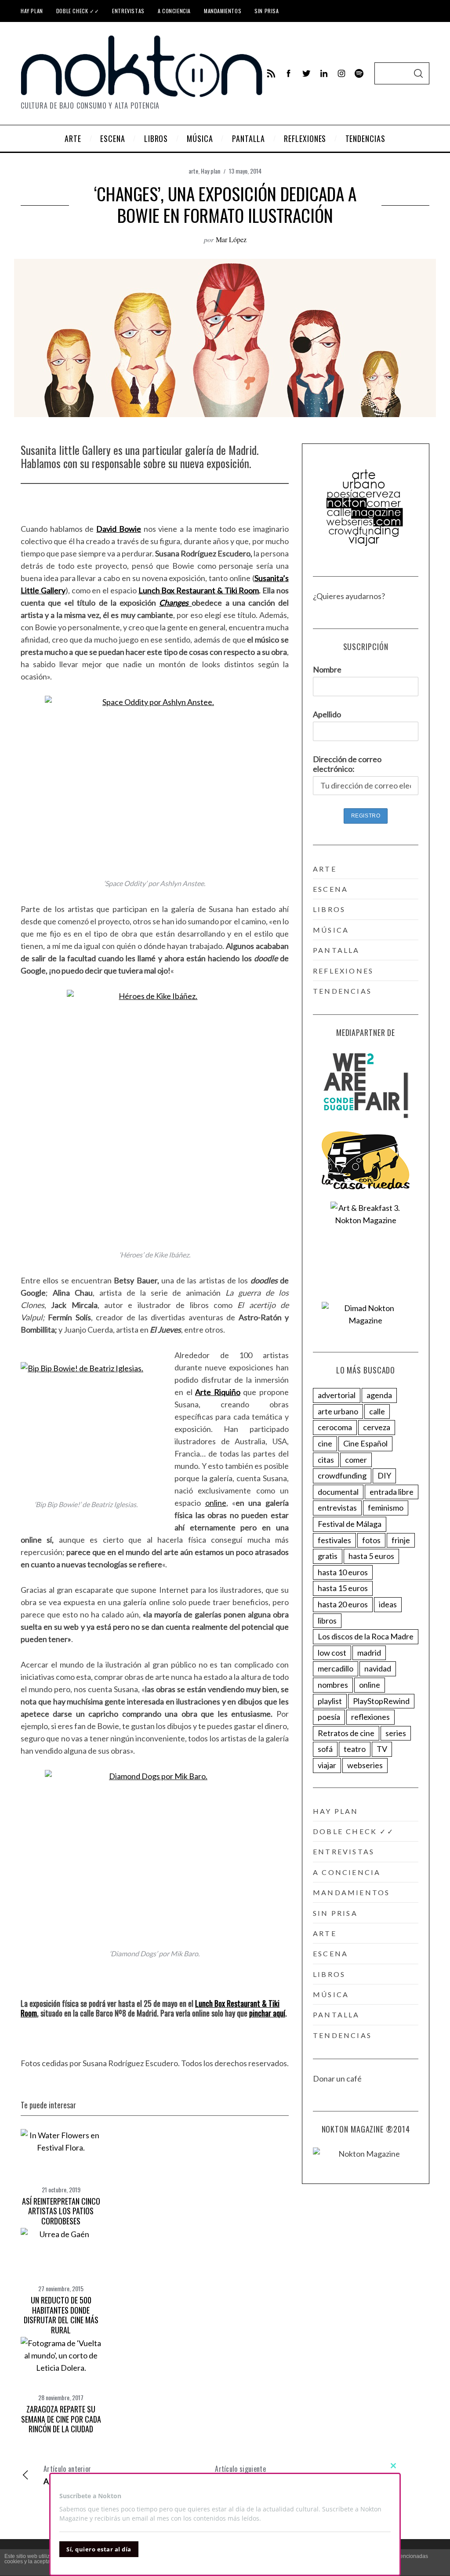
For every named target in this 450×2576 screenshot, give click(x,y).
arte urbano (338, 1411)
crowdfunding (342, 1475)
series (396, 1733)
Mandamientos (223, 11)
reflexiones (343, 971)
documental (338, 1492)
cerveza (377, 1427)
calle (377, 1411)
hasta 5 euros (371, 1556)
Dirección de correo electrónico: (347, 764)
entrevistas (337, 1508)
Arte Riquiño (218, 1392)
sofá (325, 1749)
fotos (371, 1540)
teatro (355, 1749)
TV (382, 1749)
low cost (332, 1653)
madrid (369, 1653)
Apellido (327, 714)
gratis (328, 1556)
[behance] (359, 73)
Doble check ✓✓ (78, 11)
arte (193, 171)
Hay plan (32, 11)
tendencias (342, 991)
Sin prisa (267, 11)
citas (326, 1460)
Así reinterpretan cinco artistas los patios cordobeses (61, 2211)
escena (330, 889)
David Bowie (119, 529)
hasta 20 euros (343, 1604)
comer (356, 1460)
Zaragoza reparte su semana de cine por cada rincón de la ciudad (61, 2419)
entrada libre (392, 1492)
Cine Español (365, 1443)
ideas (388, 1604)
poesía (329, 1717)
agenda (379, 1395)
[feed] (271, 73)
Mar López (231, 239)
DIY (384, 1475)
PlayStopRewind (381, 1701)
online (216, 1503)
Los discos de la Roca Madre (366, 1636)
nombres (333, 1685)
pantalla (336, 950)
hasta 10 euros (343, 1572)
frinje (401, 1540)
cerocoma (335, 1427)
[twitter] (306, 73)
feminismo (386, 1508)
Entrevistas (128, 11)
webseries (365, 1765)
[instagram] (341, 73)
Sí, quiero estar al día (99, 2549)
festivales (334, 1540)
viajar (327, 1765)
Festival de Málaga (350, 1524)
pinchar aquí (267, 2013)
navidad (378, 1668)
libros (329, 909)
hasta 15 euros (343, 1588)
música (331, 930)
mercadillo (336, 1668)
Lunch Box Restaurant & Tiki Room (199, 590)
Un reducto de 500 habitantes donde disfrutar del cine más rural (61, 2315)
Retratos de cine (346, 1733)
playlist (330, 1701)
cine (325, 1443)
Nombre (327, 669)
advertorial (337, 1395)
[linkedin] (324, 73)
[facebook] (289, 73)
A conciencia (174, 11)
